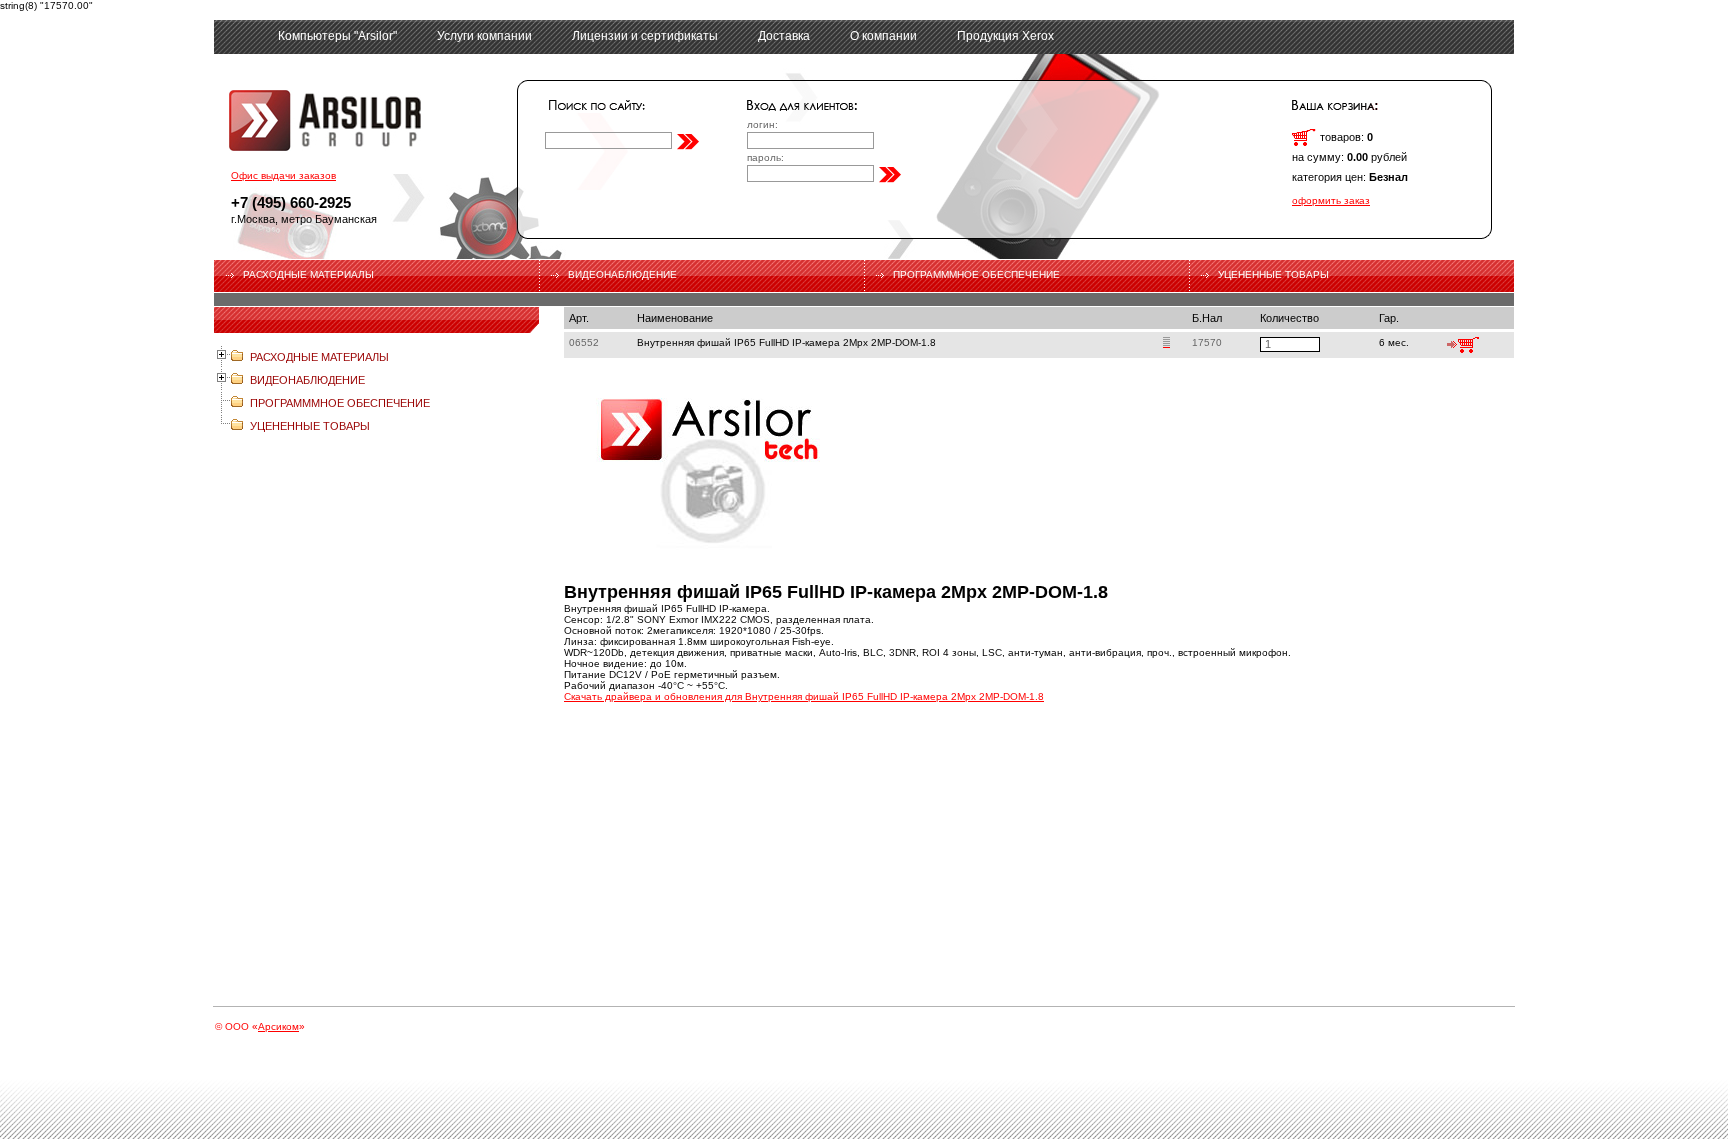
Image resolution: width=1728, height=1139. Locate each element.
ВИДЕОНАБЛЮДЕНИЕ (622, 274)
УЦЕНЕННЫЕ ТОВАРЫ (1273, 274)
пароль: (765, 157)
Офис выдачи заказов (283, 175)
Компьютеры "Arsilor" (337, 36)
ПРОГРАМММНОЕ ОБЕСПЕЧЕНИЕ (976, 274)
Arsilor (352, 120)
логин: (762, 124)
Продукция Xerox (1005, 36)
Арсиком (278, 1026)
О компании (883, 36)
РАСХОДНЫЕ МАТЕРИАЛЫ (308, 274)
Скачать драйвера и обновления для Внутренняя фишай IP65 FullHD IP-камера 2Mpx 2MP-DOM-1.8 (804, 696)
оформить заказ (1331, 200)
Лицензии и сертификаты (645, 36)
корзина (1304, 137)
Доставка (784, 36)
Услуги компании (484, 36)
